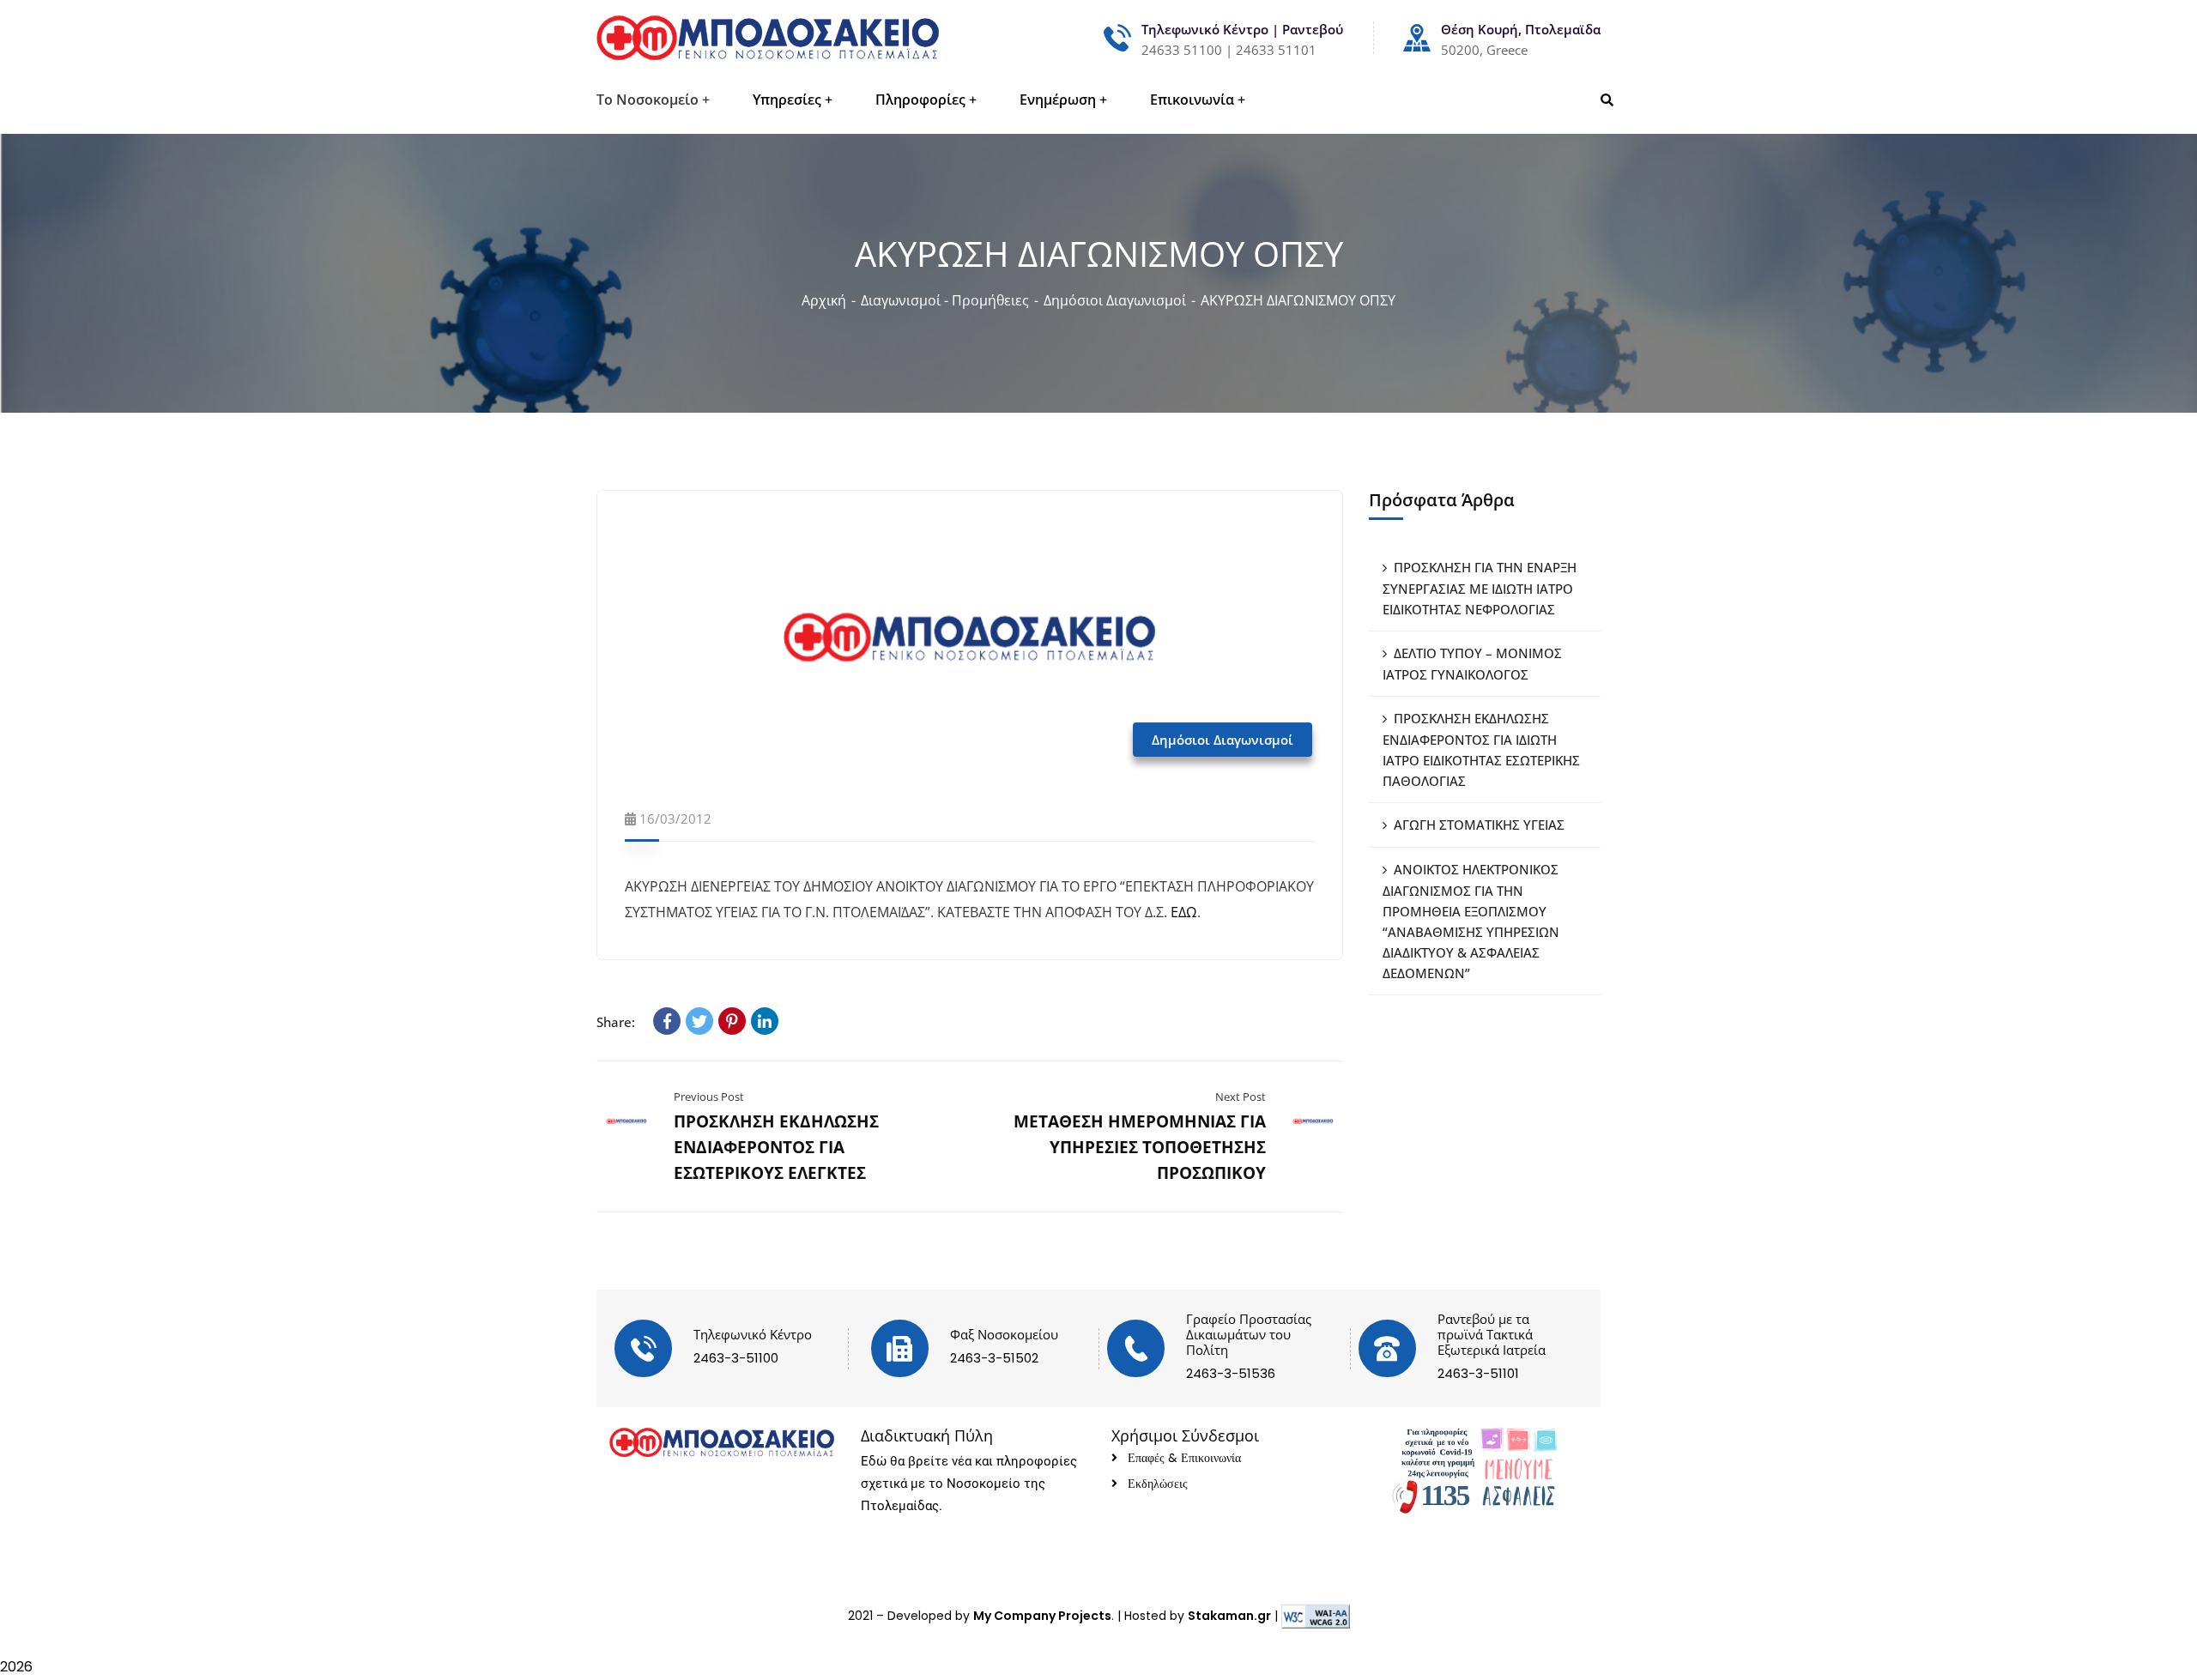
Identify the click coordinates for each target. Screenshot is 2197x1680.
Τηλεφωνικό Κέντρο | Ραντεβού (1242, 29)
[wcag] (1316, 1616)
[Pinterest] (732, 1021)
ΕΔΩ (1184, 912)
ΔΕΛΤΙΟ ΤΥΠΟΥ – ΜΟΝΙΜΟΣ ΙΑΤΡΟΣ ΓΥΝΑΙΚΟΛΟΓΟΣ (1472, 664)
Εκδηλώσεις (1158, 1484)
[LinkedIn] (765, 1021)
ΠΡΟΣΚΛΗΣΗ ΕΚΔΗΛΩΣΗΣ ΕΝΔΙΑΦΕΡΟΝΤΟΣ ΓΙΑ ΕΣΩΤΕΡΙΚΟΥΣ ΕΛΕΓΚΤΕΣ (776, 1147)
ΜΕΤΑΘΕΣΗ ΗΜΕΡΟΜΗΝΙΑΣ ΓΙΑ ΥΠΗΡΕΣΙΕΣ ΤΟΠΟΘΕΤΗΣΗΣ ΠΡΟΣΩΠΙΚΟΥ (1140, 1147)
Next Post (1241, 1097)
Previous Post (709, 1097)
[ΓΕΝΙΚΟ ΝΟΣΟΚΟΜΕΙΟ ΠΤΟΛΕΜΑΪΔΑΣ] (768, 38)
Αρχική (824, 300)
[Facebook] (667, 1021)
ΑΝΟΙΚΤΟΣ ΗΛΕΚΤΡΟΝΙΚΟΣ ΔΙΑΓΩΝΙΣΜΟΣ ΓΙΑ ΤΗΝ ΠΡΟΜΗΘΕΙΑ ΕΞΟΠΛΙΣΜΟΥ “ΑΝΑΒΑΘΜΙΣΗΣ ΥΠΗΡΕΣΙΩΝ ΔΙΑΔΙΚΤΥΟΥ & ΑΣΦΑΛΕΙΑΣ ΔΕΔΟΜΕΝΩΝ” (1471, 921)
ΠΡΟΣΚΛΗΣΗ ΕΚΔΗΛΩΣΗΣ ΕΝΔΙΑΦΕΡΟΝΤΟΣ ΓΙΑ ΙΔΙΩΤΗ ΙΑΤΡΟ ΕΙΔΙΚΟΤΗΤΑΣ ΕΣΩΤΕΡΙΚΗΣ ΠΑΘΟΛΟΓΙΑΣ (1481, 749)
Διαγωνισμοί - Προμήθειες (945, 300)
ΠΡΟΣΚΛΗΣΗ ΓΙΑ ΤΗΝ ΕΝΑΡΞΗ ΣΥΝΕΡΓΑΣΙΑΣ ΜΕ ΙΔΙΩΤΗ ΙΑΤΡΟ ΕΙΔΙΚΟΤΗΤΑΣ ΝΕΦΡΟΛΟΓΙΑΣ (1480, 588)
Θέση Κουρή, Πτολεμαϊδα (1521, 29)
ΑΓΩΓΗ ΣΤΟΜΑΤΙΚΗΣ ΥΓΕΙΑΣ (1479, 825)
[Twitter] (699, 1021)
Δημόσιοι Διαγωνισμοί (1115, 300)
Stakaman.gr (1229, 1616)
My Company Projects (1042, 1616)
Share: (616, 1022)
